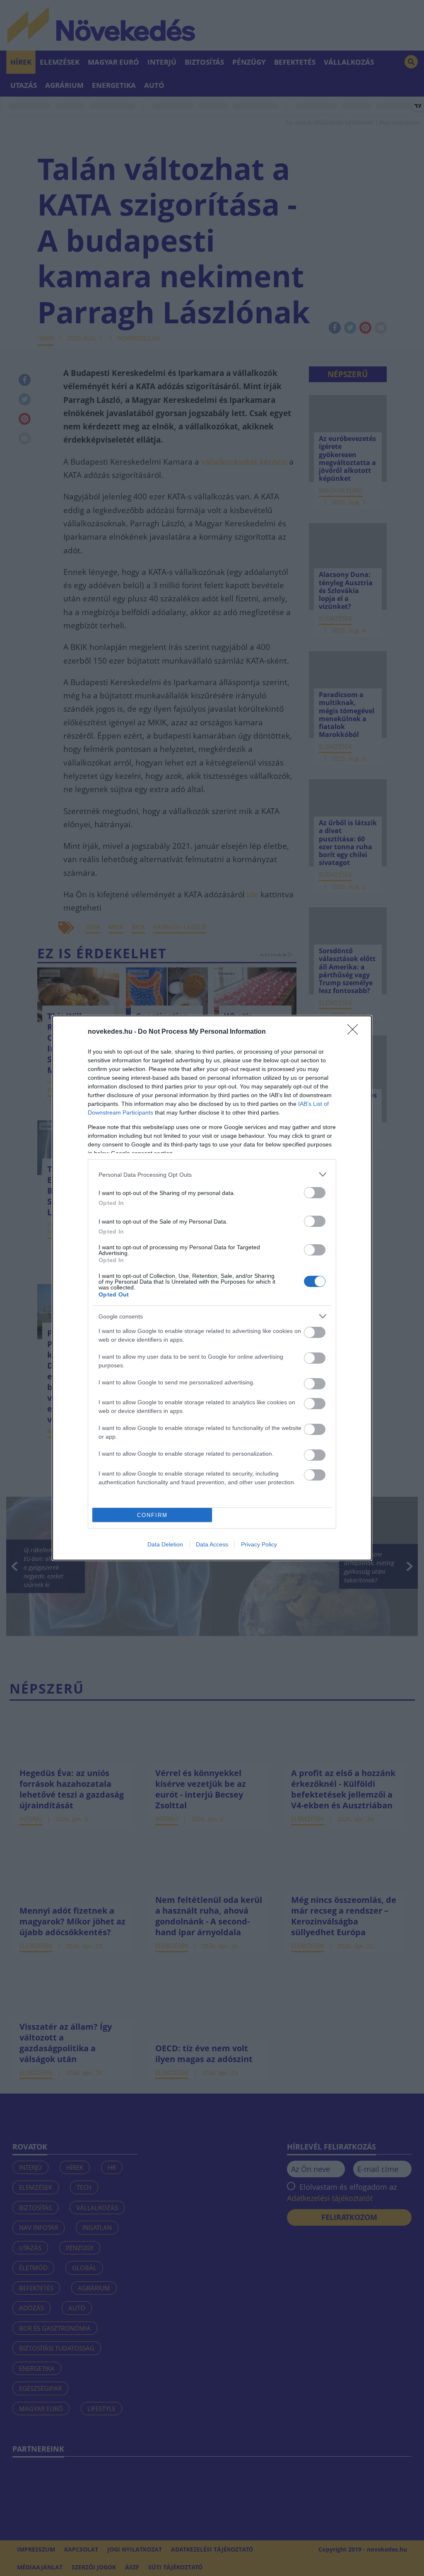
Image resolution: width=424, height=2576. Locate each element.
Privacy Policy (259, 1544)
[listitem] (212, 1174)
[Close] (355, 1032)
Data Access (212, 1544)
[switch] (315, 1193)
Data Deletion (165, 1544)
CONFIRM (152, 1515)
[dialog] (212, 1288)
